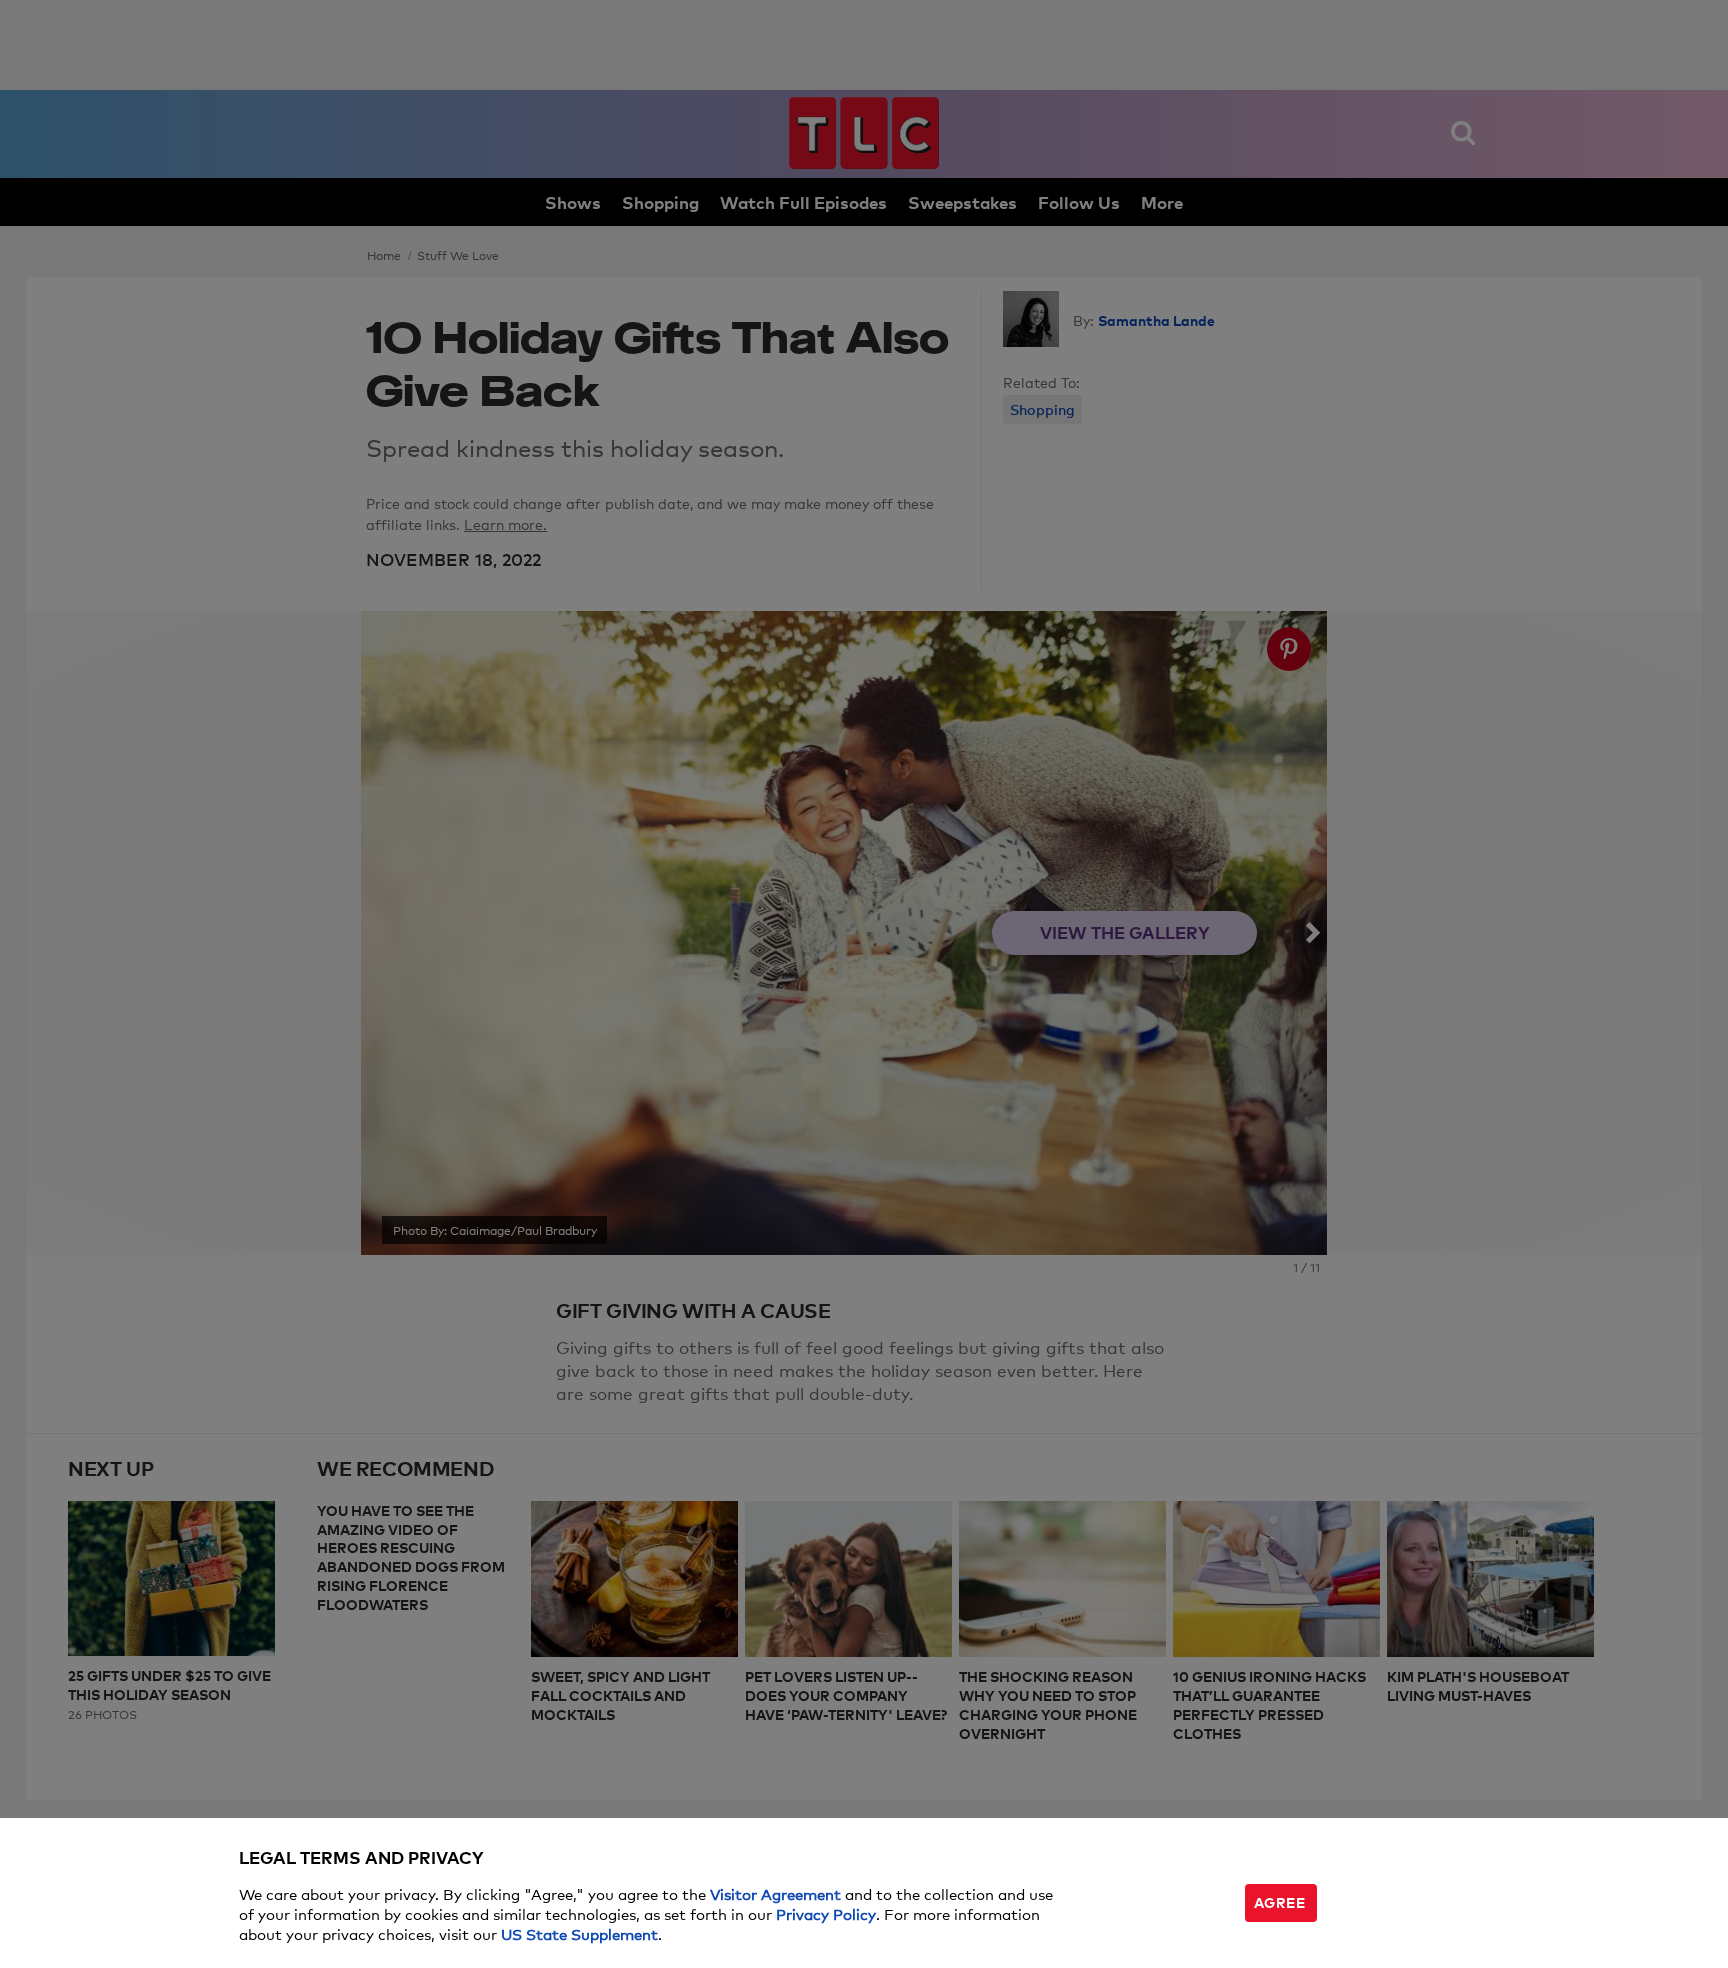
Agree (1280, 1901)
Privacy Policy (826, 1913)
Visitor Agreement (775, 1893)
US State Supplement (579, 1933)
